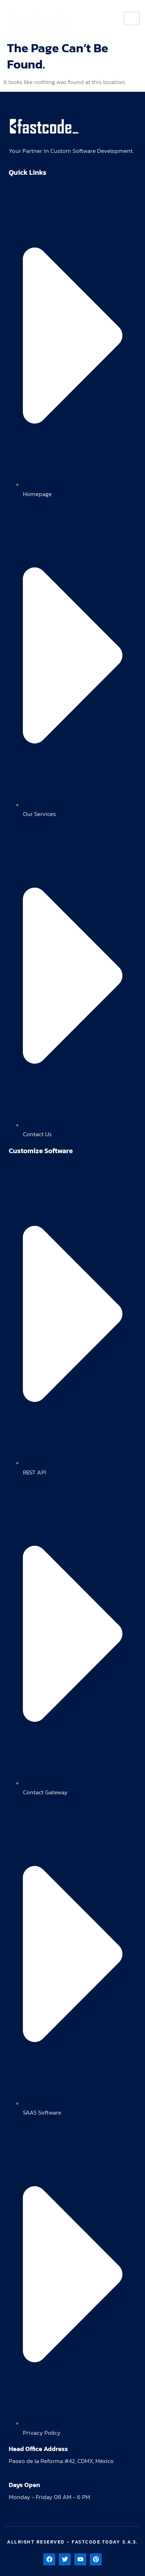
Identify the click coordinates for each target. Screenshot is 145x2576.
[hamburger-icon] (132, 19)
